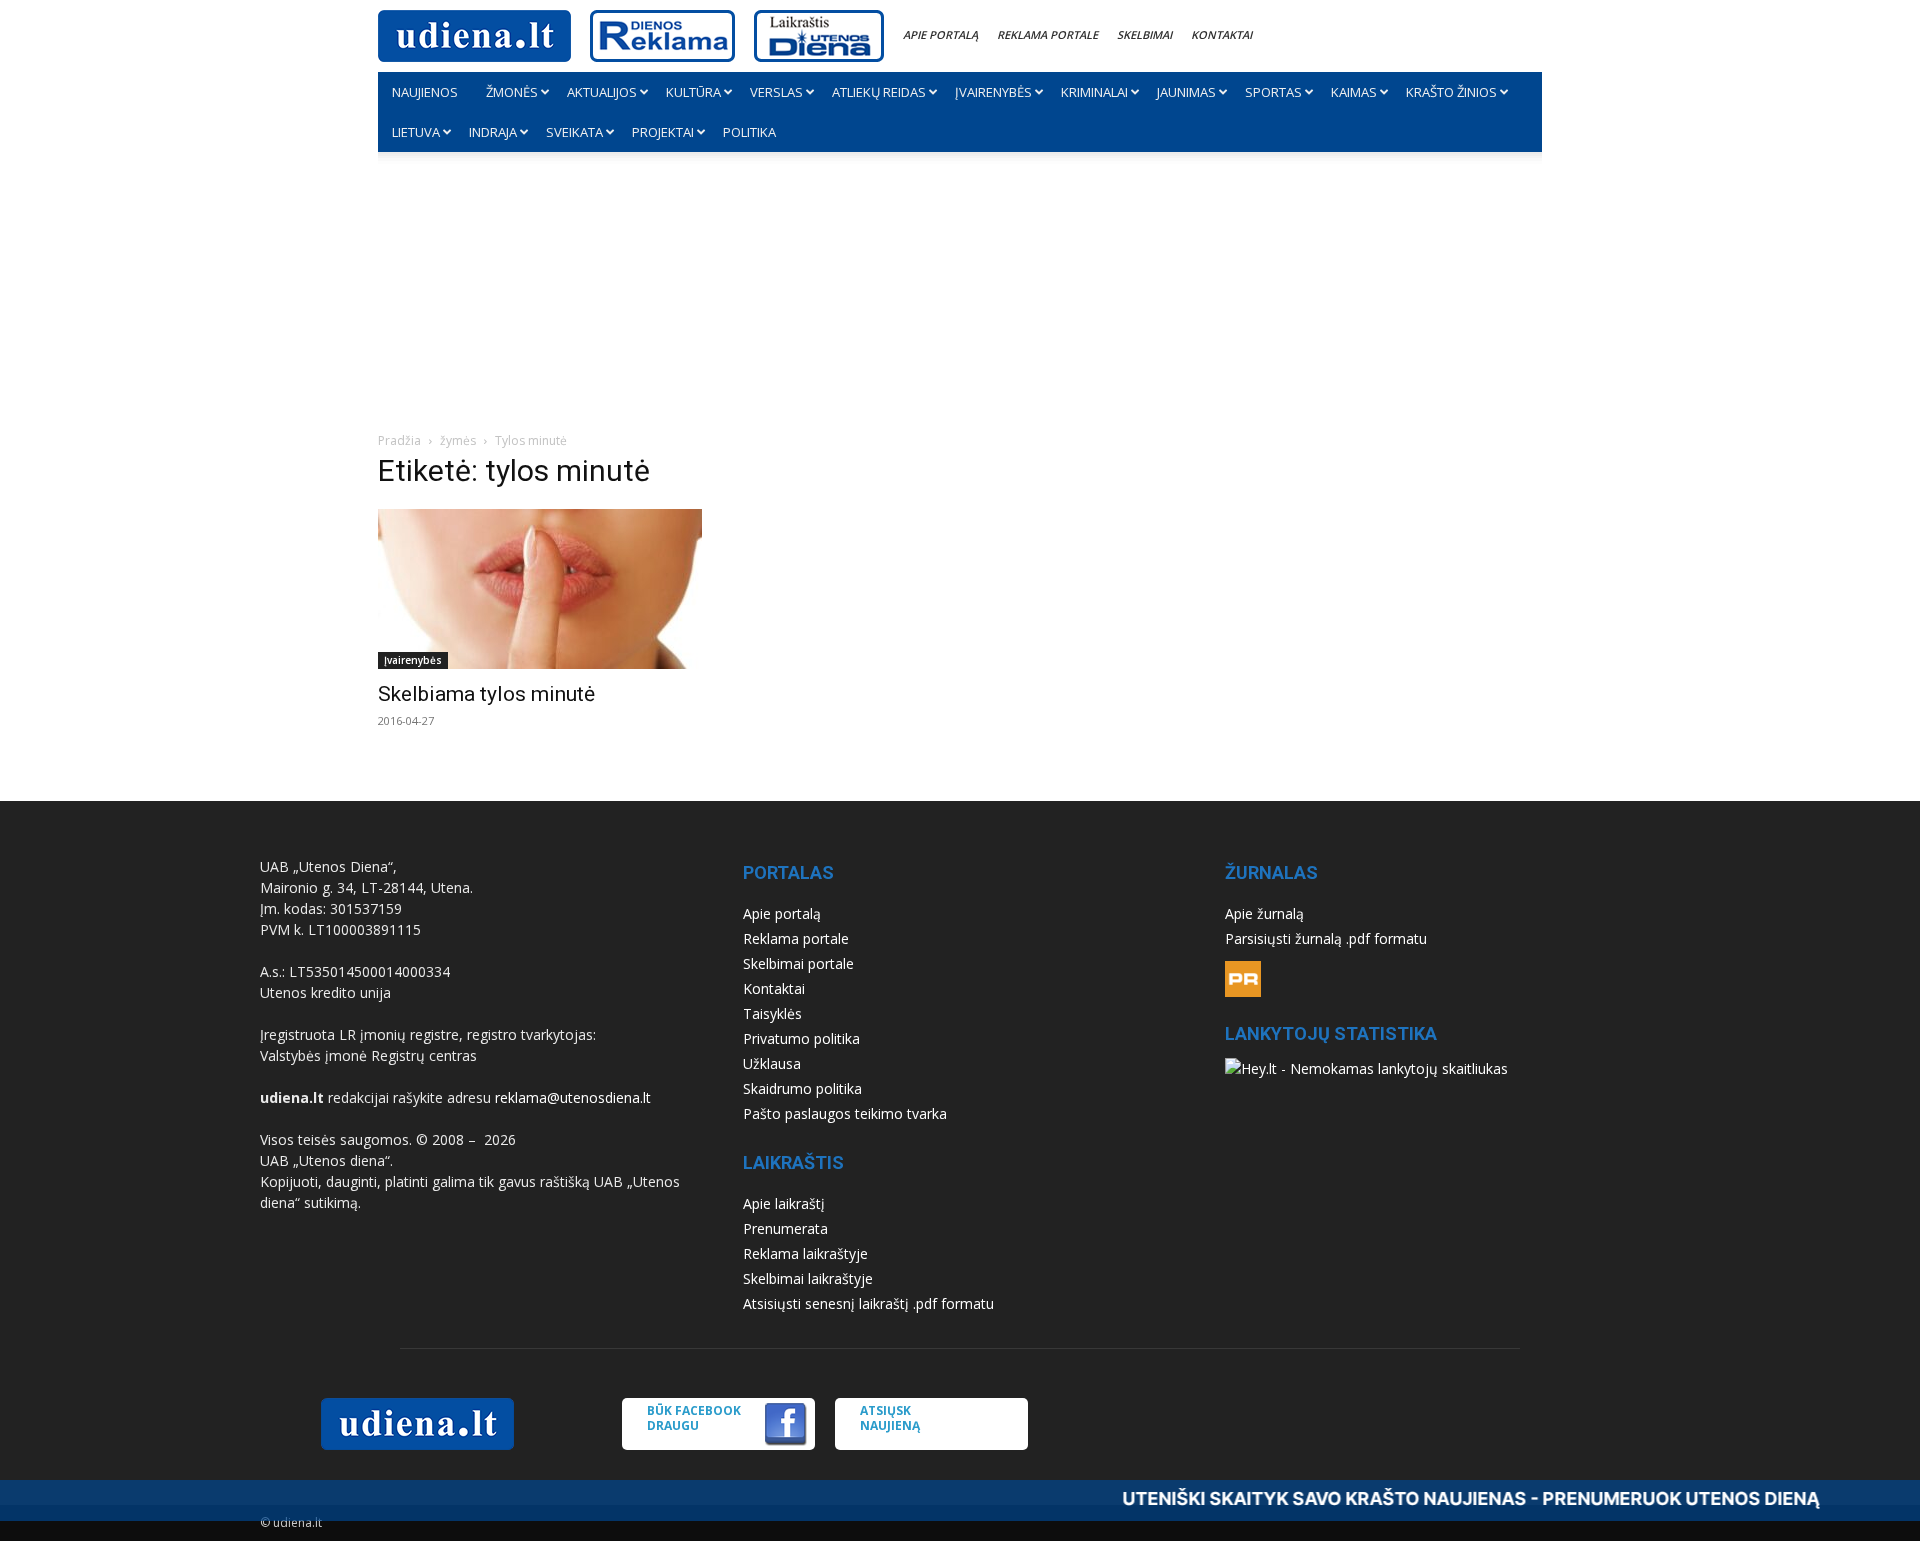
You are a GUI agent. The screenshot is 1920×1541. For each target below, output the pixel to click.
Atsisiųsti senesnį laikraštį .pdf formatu (868, 1303)
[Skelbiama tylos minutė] (556, 589)
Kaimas (1354, 92)
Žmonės (512, 92)
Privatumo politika (801, 1038)
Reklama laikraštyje (805, 1253)
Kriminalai (1094, 92)
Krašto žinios (1451, 92)
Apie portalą (940, 34)
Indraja (493, 132)
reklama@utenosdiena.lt (573, 1097)
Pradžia (399, 440)
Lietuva (416, 132)
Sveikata (574, 132)
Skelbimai (1144, 34)
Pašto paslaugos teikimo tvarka (845, 1113)
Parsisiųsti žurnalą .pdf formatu (1326, 938)
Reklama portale (1047, 34)
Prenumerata (785, 1228)
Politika (749, 132)
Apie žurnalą (1264, 913)
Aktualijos (602, 92)
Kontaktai (1221, 34)
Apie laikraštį (784, 1203)
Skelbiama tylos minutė (486, 694)
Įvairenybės (993, 92)
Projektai (663, 132)
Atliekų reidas (879, 92)
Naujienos (425, 92)
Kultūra (693, 92)
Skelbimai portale (798, 963)
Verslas (776, 92)
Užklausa (772, 1063)
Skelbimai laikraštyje (808, 1278)
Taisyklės (772, 1013)
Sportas (1273, 92)
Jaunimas (1186, 92)
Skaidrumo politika (802, 1088)
